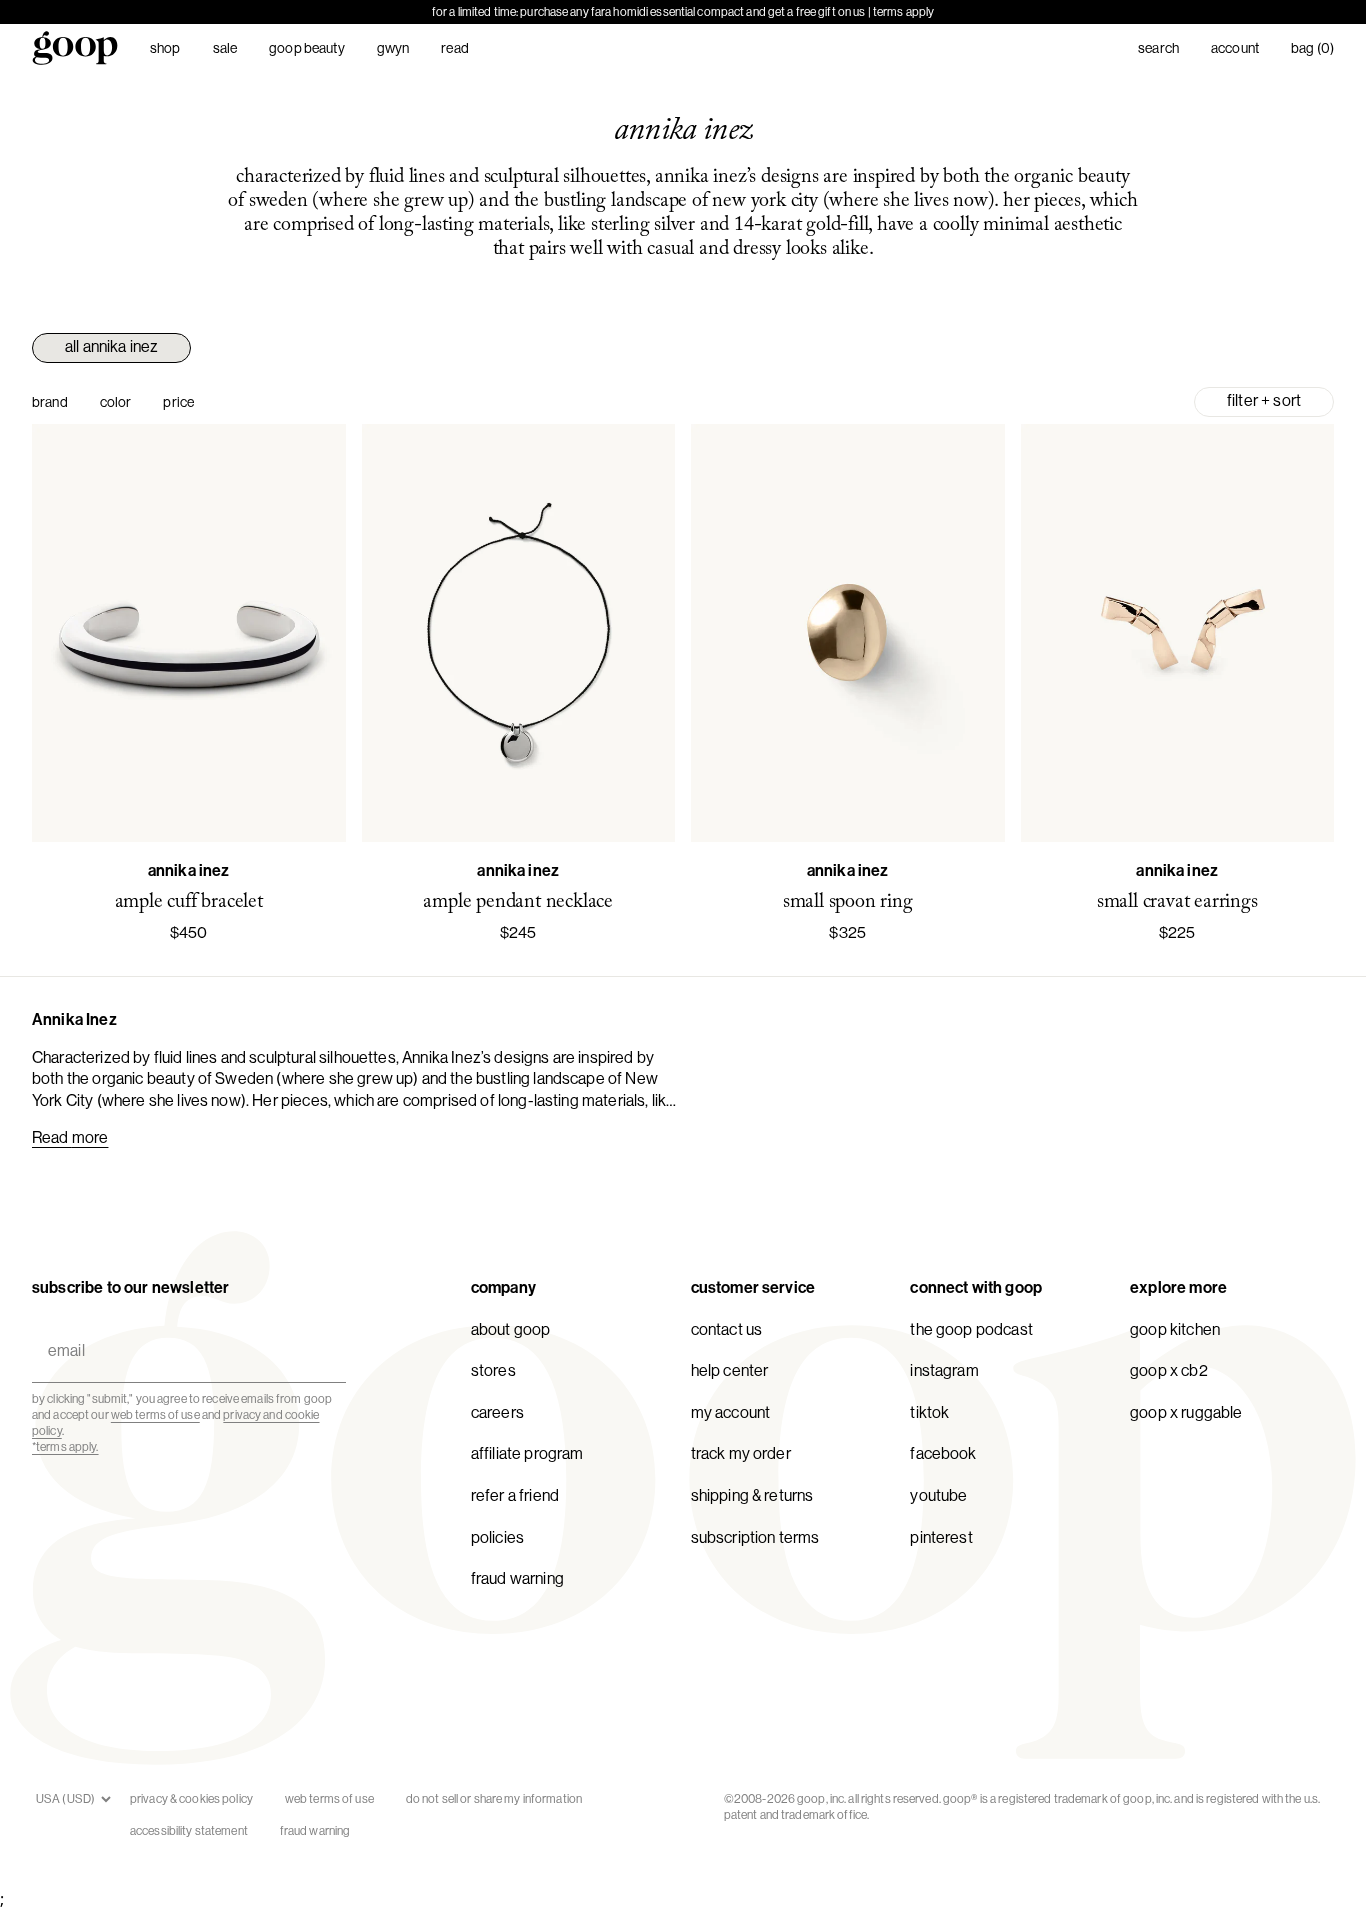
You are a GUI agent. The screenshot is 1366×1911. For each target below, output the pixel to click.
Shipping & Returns (752, 1495)
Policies (497, 1537)
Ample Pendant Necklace (518, 902)
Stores (493, 1370)
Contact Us (727, 1329)
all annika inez (111, 346)
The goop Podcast (971, 1329)
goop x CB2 (1169, 1370)
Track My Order (741, 1453)
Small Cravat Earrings (1177, 902)
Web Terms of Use (329, 1799)
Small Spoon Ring (848, 902)
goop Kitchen (1175, 1329)
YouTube (938, 1495)
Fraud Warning (517, 1578)
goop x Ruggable (1186, 1412)
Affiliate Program (527, 1453)
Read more (70, 1137)
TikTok (929, 1412)
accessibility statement (189, 1831)
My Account (731, 1412)
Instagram (944, 1370)
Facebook (943, 1453)
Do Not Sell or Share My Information (494, 1799)
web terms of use (155, 1415)
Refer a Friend (515, 1495)
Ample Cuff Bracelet (189, 902)
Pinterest (941, 1537)
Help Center (730, 1370)
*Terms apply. (65, 1447)
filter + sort (1264, 400)
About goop (511, 1329)
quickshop (188, 815)
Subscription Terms (755, 1537)
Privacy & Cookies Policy (191, 1799)
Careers (497, 1412)
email (61, 1327)
